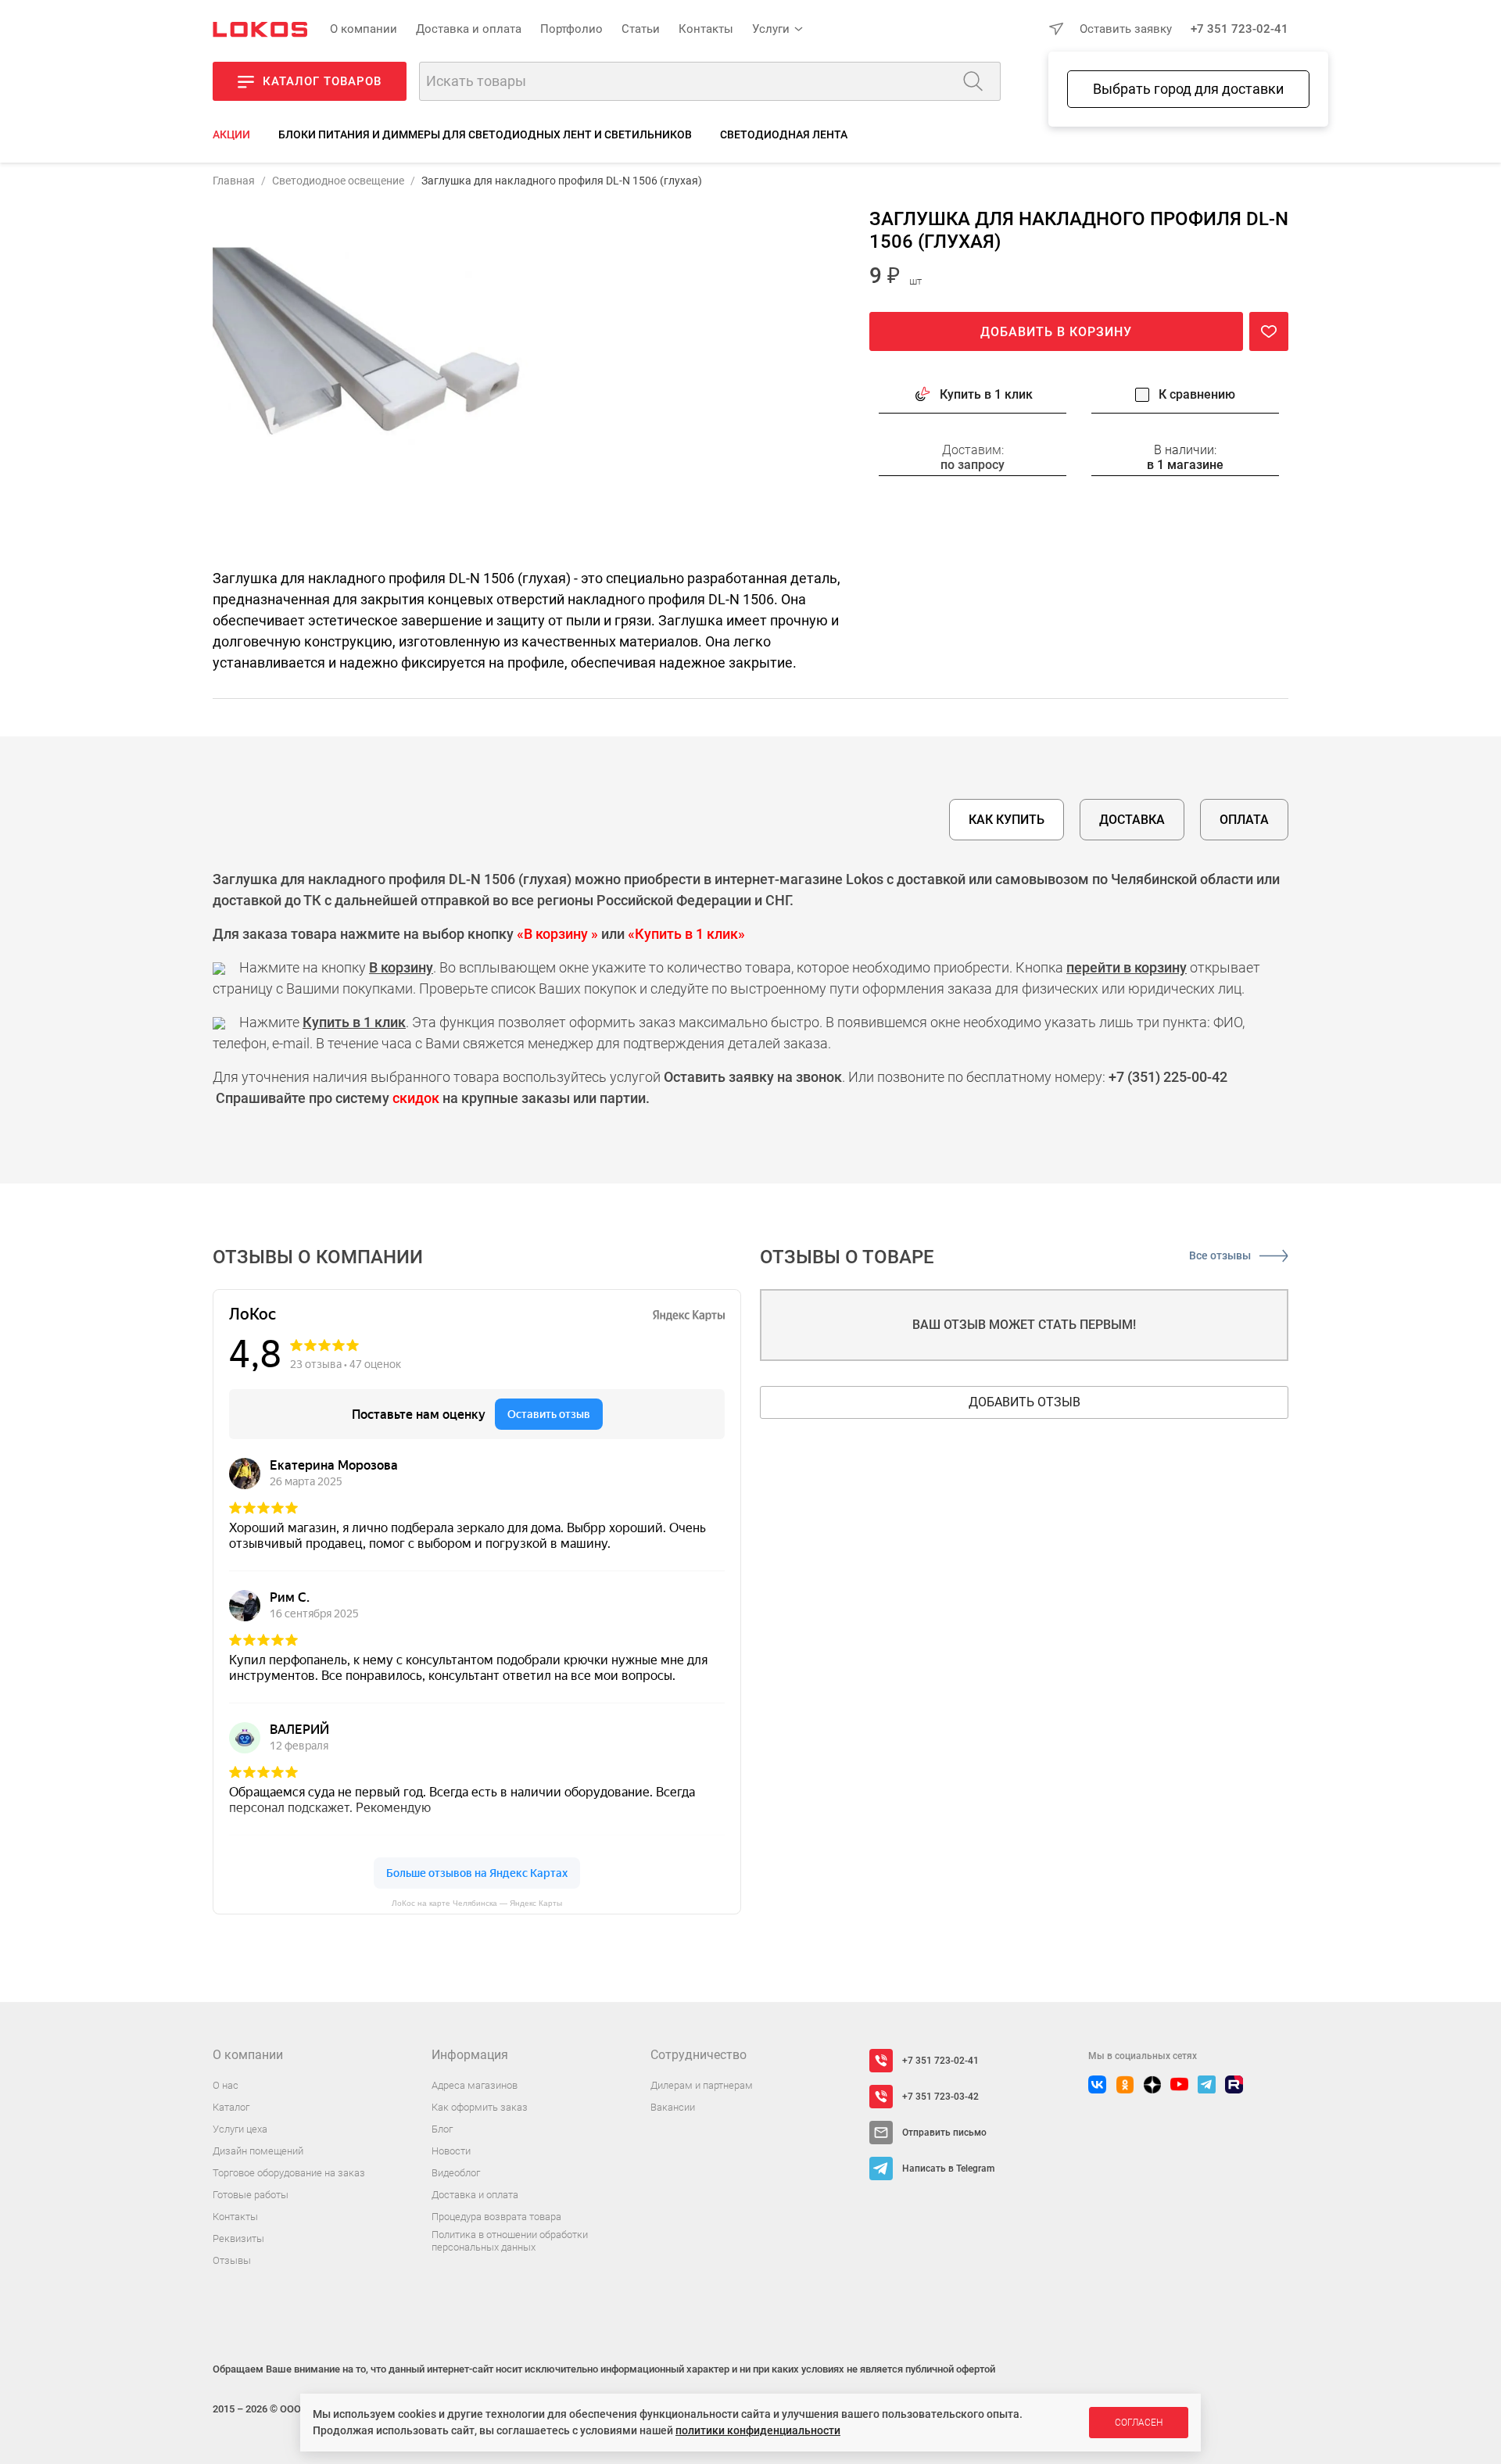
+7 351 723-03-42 (940, 2097)
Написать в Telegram (948, 2169)
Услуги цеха (240, 2129)
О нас (226, 2085)
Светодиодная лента (784, 134)
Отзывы (232, 2260)
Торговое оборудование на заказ (289, 2173)
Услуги (771, 29)
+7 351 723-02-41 (1239, 29)
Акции (231, 134)
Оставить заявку (1126, 29)
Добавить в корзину (1056, 333)
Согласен (1139, 2423)
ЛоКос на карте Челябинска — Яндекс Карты (477, 1903)
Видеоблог (456, 2173)
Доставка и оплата (469, 29)
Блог (442, 2129)
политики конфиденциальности (758, 2430)
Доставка (1132, 820)
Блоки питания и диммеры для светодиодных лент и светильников (485, 134)
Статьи (641, 29)
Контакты (706, 29)
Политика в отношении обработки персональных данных (510, 2241)
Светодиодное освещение (338, 181)
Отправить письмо (944, 2133)
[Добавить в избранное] (1269, 332)
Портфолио (571, 29)
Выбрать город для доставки (1188, 89)
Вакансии (673, 2107)
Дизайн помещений (258, 2151)
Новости (451, 2151)
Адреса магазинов (475, 2085)
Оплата (1244, 820)
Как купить (1007, 820)
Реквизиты (238, 2238)
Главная (234, 181)
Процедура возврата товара (496, 2217)
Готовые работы (251, 2195)
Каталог (231, 2107)
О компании (364, 29)
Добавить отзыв (1025, 1402)
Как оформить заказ (480, 2107)
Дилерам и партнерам (702, 2085)
